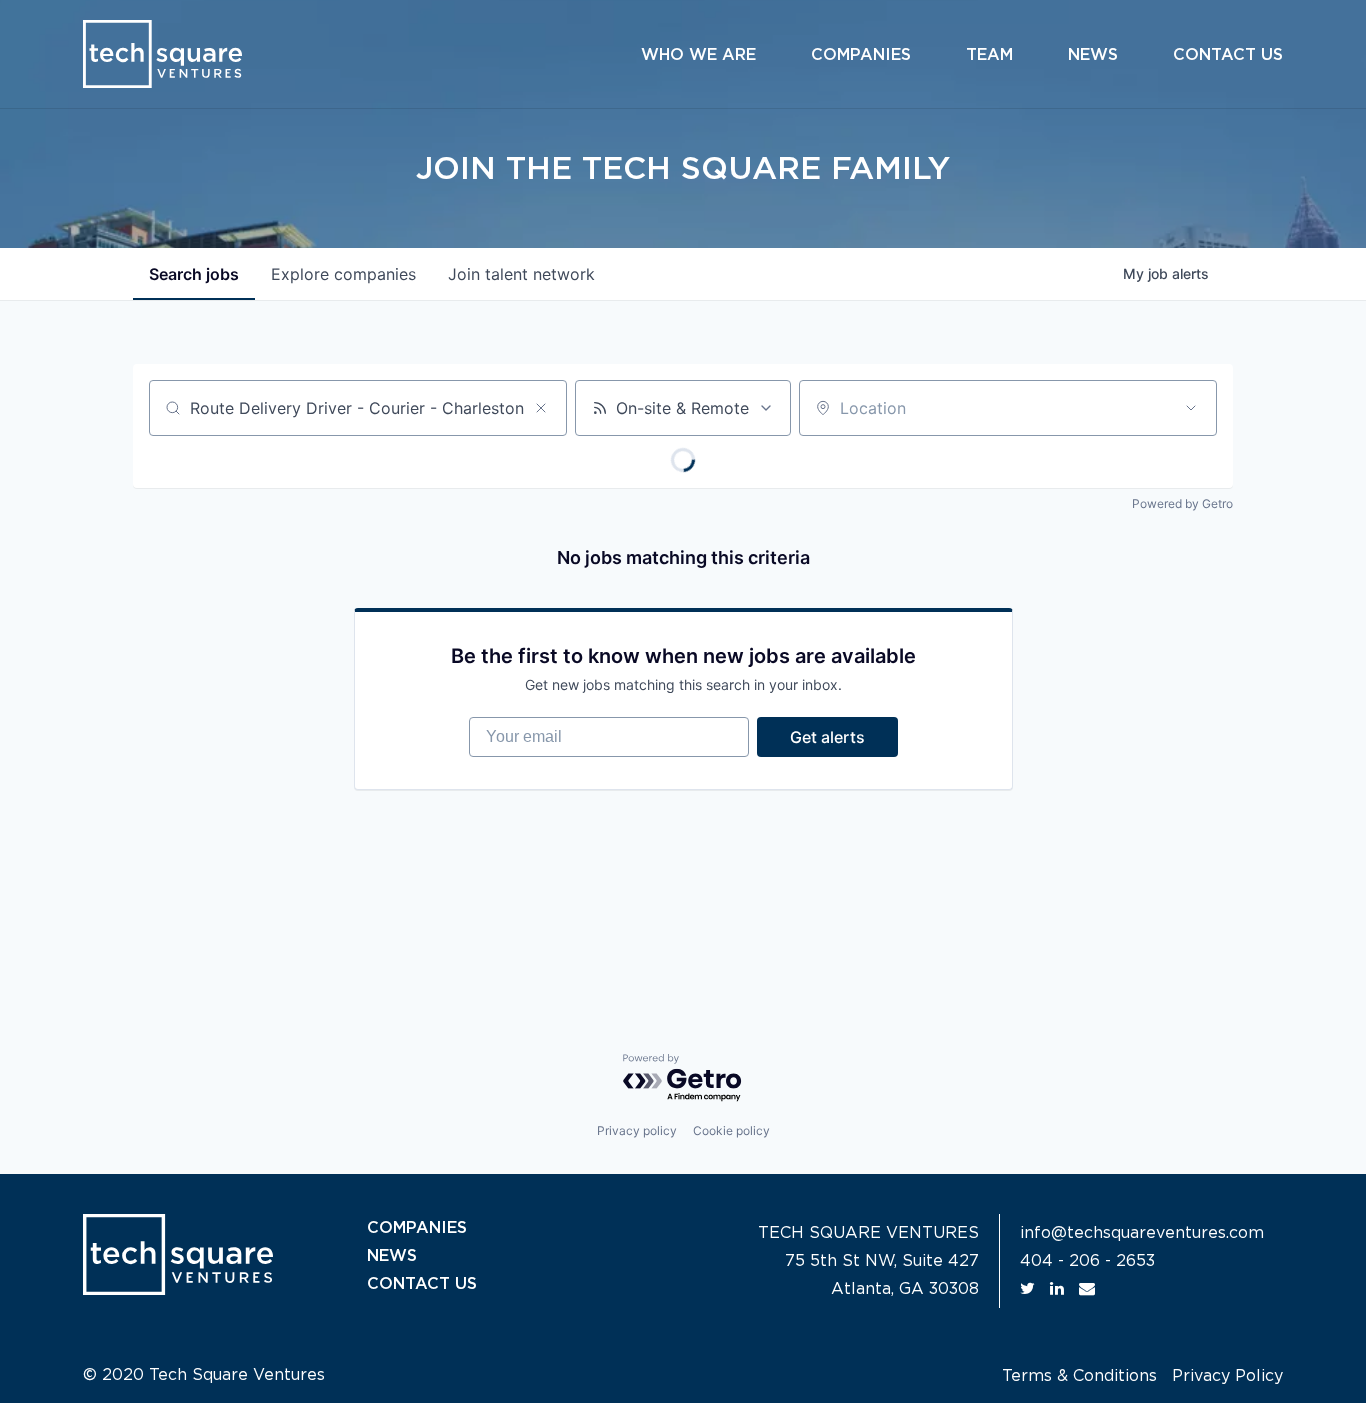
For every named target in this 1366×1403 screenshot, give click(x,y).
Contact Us (1228, 55)
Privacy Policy (1227, 1376)
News (1093, 55)
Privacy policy (637, 1130)
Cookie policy (731, 1130)
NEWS (392, 1256)
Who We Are (698, 55)
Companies (861, 55)
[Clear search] (541, 408)
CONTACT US (422, 1284)
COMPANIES (417, 1228)
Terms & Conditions (1079, 1376)
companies (343, 274)
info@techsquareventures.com (1142, 1233)
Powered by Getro (1182, 503)
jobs (194, 274)
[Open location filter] (1191, 408)
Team (989, 55)
